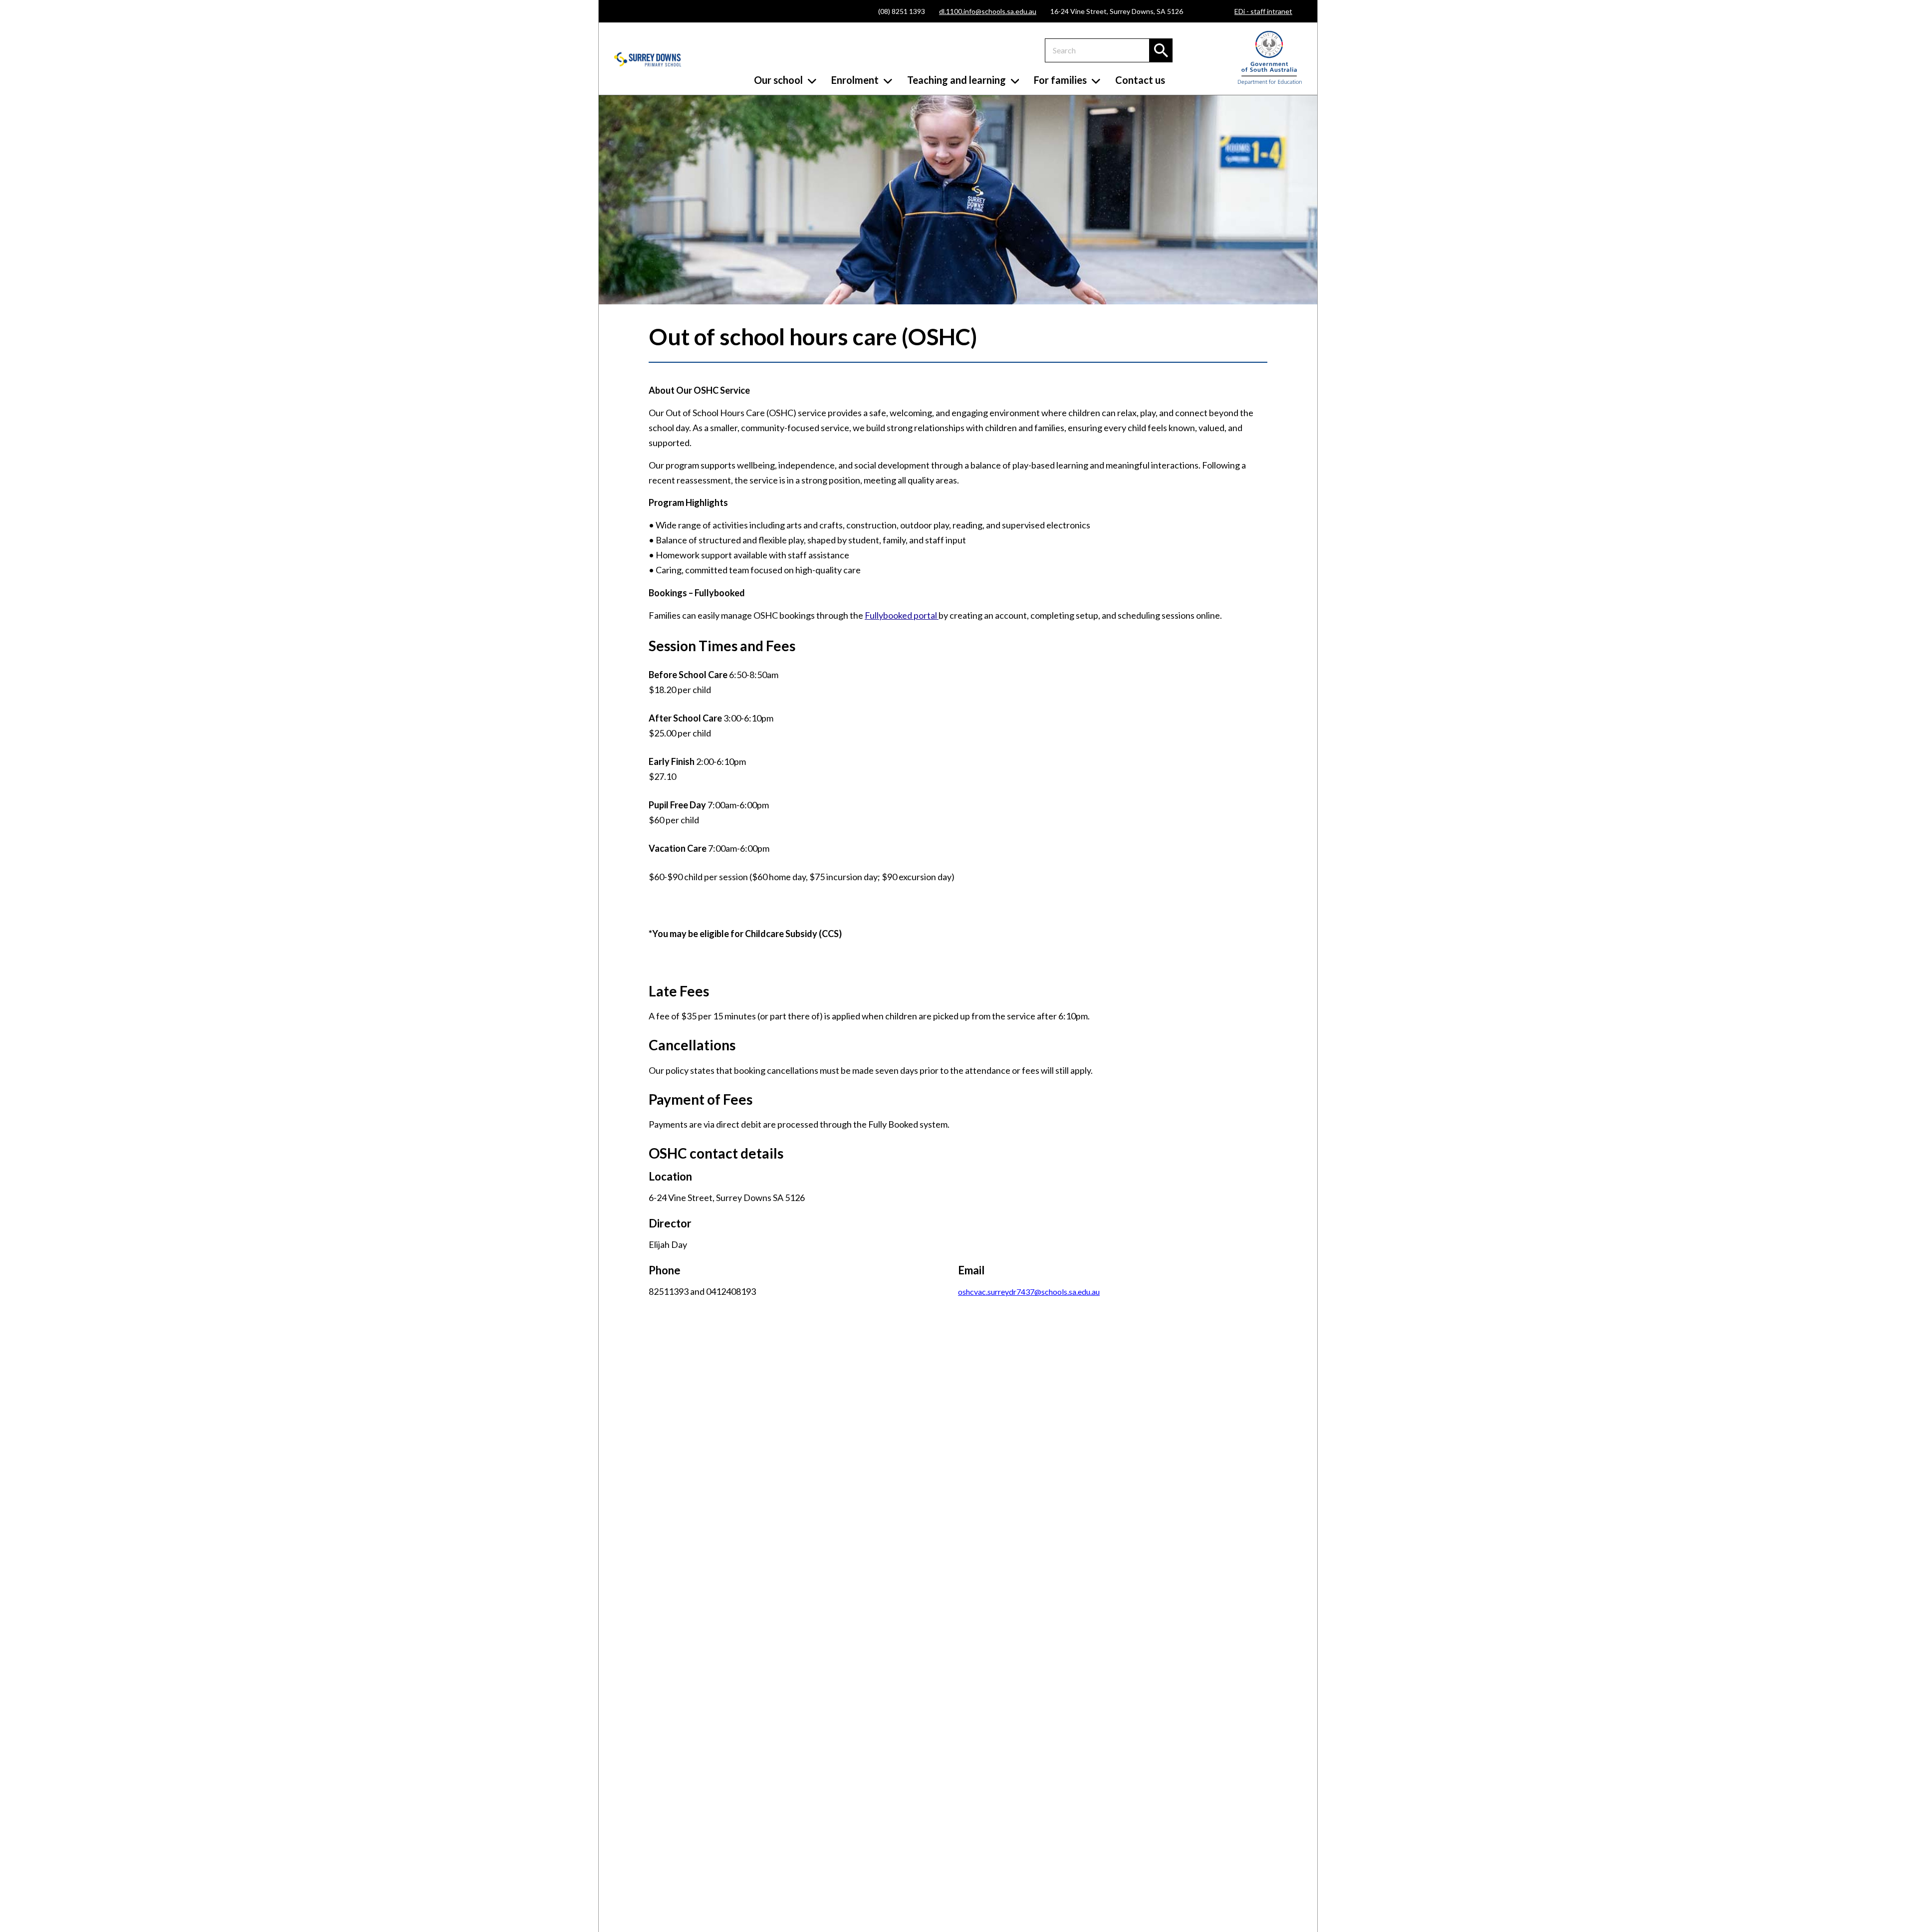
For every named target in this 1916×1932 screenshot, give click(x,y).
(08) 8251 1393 (902, 11)
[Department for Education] (1270, 83)
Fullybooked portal (902, 615)
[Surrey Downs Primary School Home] (648, 60)
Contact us (1140, 80)
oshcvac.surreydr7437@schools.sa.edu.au (1029, 1292)
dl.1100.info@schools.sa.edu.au (988, 11)
